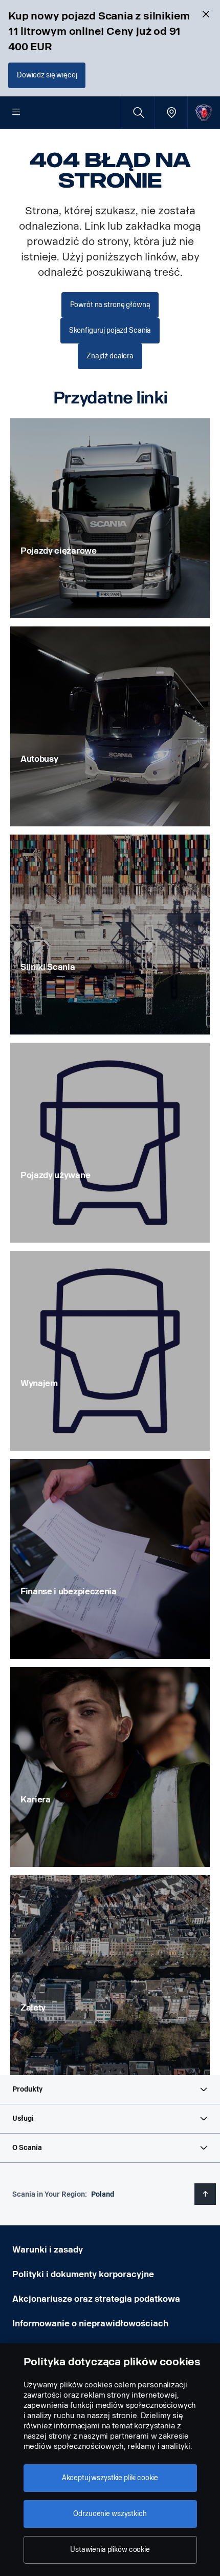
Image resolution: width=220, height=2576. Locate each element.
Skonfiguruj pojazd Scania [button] (110, 330)
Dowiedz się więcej (47, 75)
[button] (110, 2090)
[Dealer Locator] (171, 113)
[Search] (138, 113)
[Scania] (204, 113)
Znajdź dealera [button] (110, 356)
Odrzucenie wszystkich (110, 2514)
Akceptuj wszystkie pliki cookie (110, 2478)
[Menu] (16, 113)
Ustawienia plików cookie (110, 2550)
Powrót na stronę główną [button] (110, 305)
